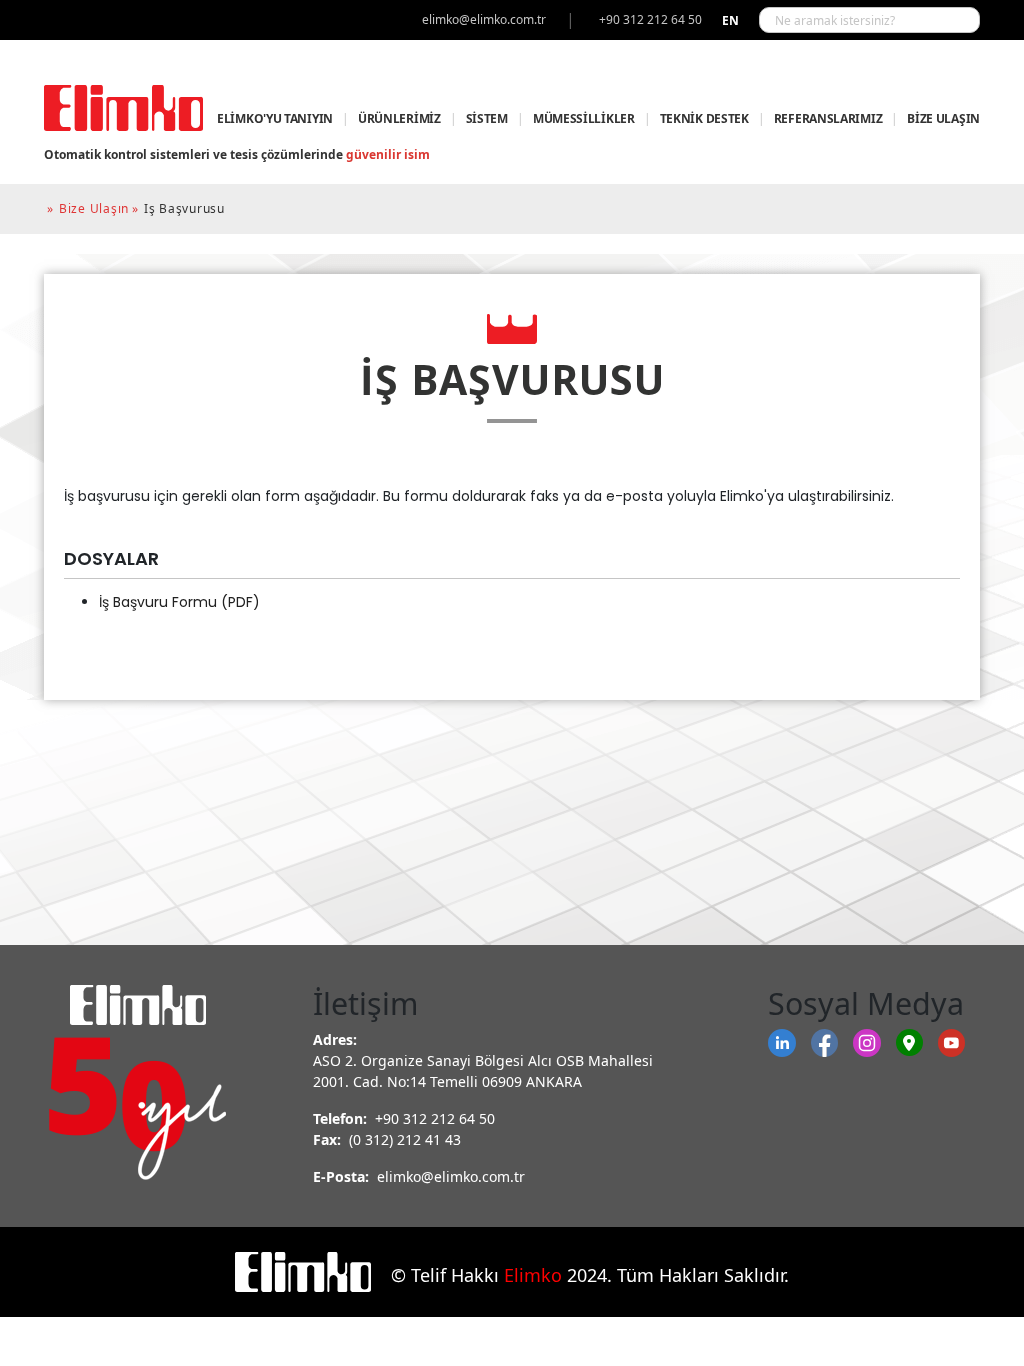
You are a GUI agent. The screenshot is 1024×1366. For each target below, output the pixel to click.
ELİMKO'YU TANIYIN (275, 118)
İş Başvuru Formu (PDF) (179, 602)
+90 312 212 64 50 (435, 1118)
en (730, 20)
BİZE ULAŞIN (943, 118)
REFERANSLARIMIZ (828, 118)
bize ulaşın (94, 208)
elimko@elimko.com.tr (451, 1176)
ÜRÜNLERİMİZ (399, 118)
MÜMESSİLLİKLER (584, 118)
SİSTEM (487, 118)
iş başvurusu (184, 208)
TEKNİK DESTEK (704, 118)
